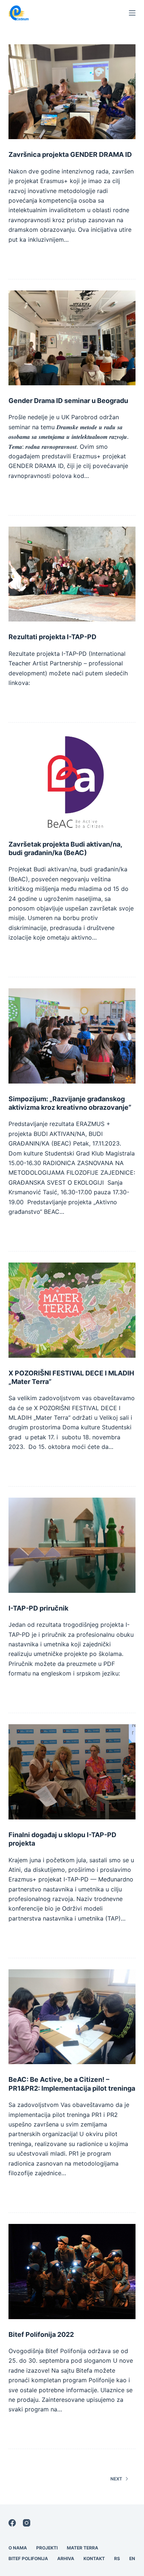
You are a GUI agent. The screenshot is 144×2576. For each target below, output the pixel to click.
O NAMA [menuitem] (18, 2548)
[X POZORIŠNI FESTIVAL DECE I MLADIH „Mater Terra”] (72, 1310)
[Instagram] (27, 2523)
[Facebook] (12, 2523)
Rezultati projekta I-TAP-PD (52, 637)
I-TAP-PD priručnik (38, 1608)
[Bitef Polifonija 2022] (72, 2271)
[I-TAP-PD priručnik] (72, 1545)
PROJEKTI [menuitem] (47, 2548)
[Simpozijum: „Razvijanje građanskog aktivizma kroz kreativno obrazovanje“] (72, 1036)
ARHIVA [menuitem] (66, 2558)
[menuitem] (117, 2559)
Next (116, 2479)
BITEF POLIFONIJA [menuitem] (28, 2558)
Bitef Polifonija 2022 (41, 2334)
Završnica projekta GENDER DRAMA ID (70, 154)
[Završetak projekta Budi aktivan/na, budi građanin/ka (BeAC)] (72, 781)
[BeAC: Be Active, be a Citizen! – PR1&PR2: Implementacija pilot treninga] (72, 2017)
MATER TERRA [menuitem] (83, 2548)
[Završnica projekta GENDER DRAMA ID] (72, 92)
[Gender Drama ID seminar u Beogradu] (72, 338)
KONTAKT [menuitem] (94, 2558)
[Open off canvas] (132, 13)
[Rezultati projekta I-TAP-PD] (72, 574)
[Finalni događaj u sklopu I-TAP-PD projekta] (72, 1772)
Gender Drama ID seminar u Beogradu (68, 401)
